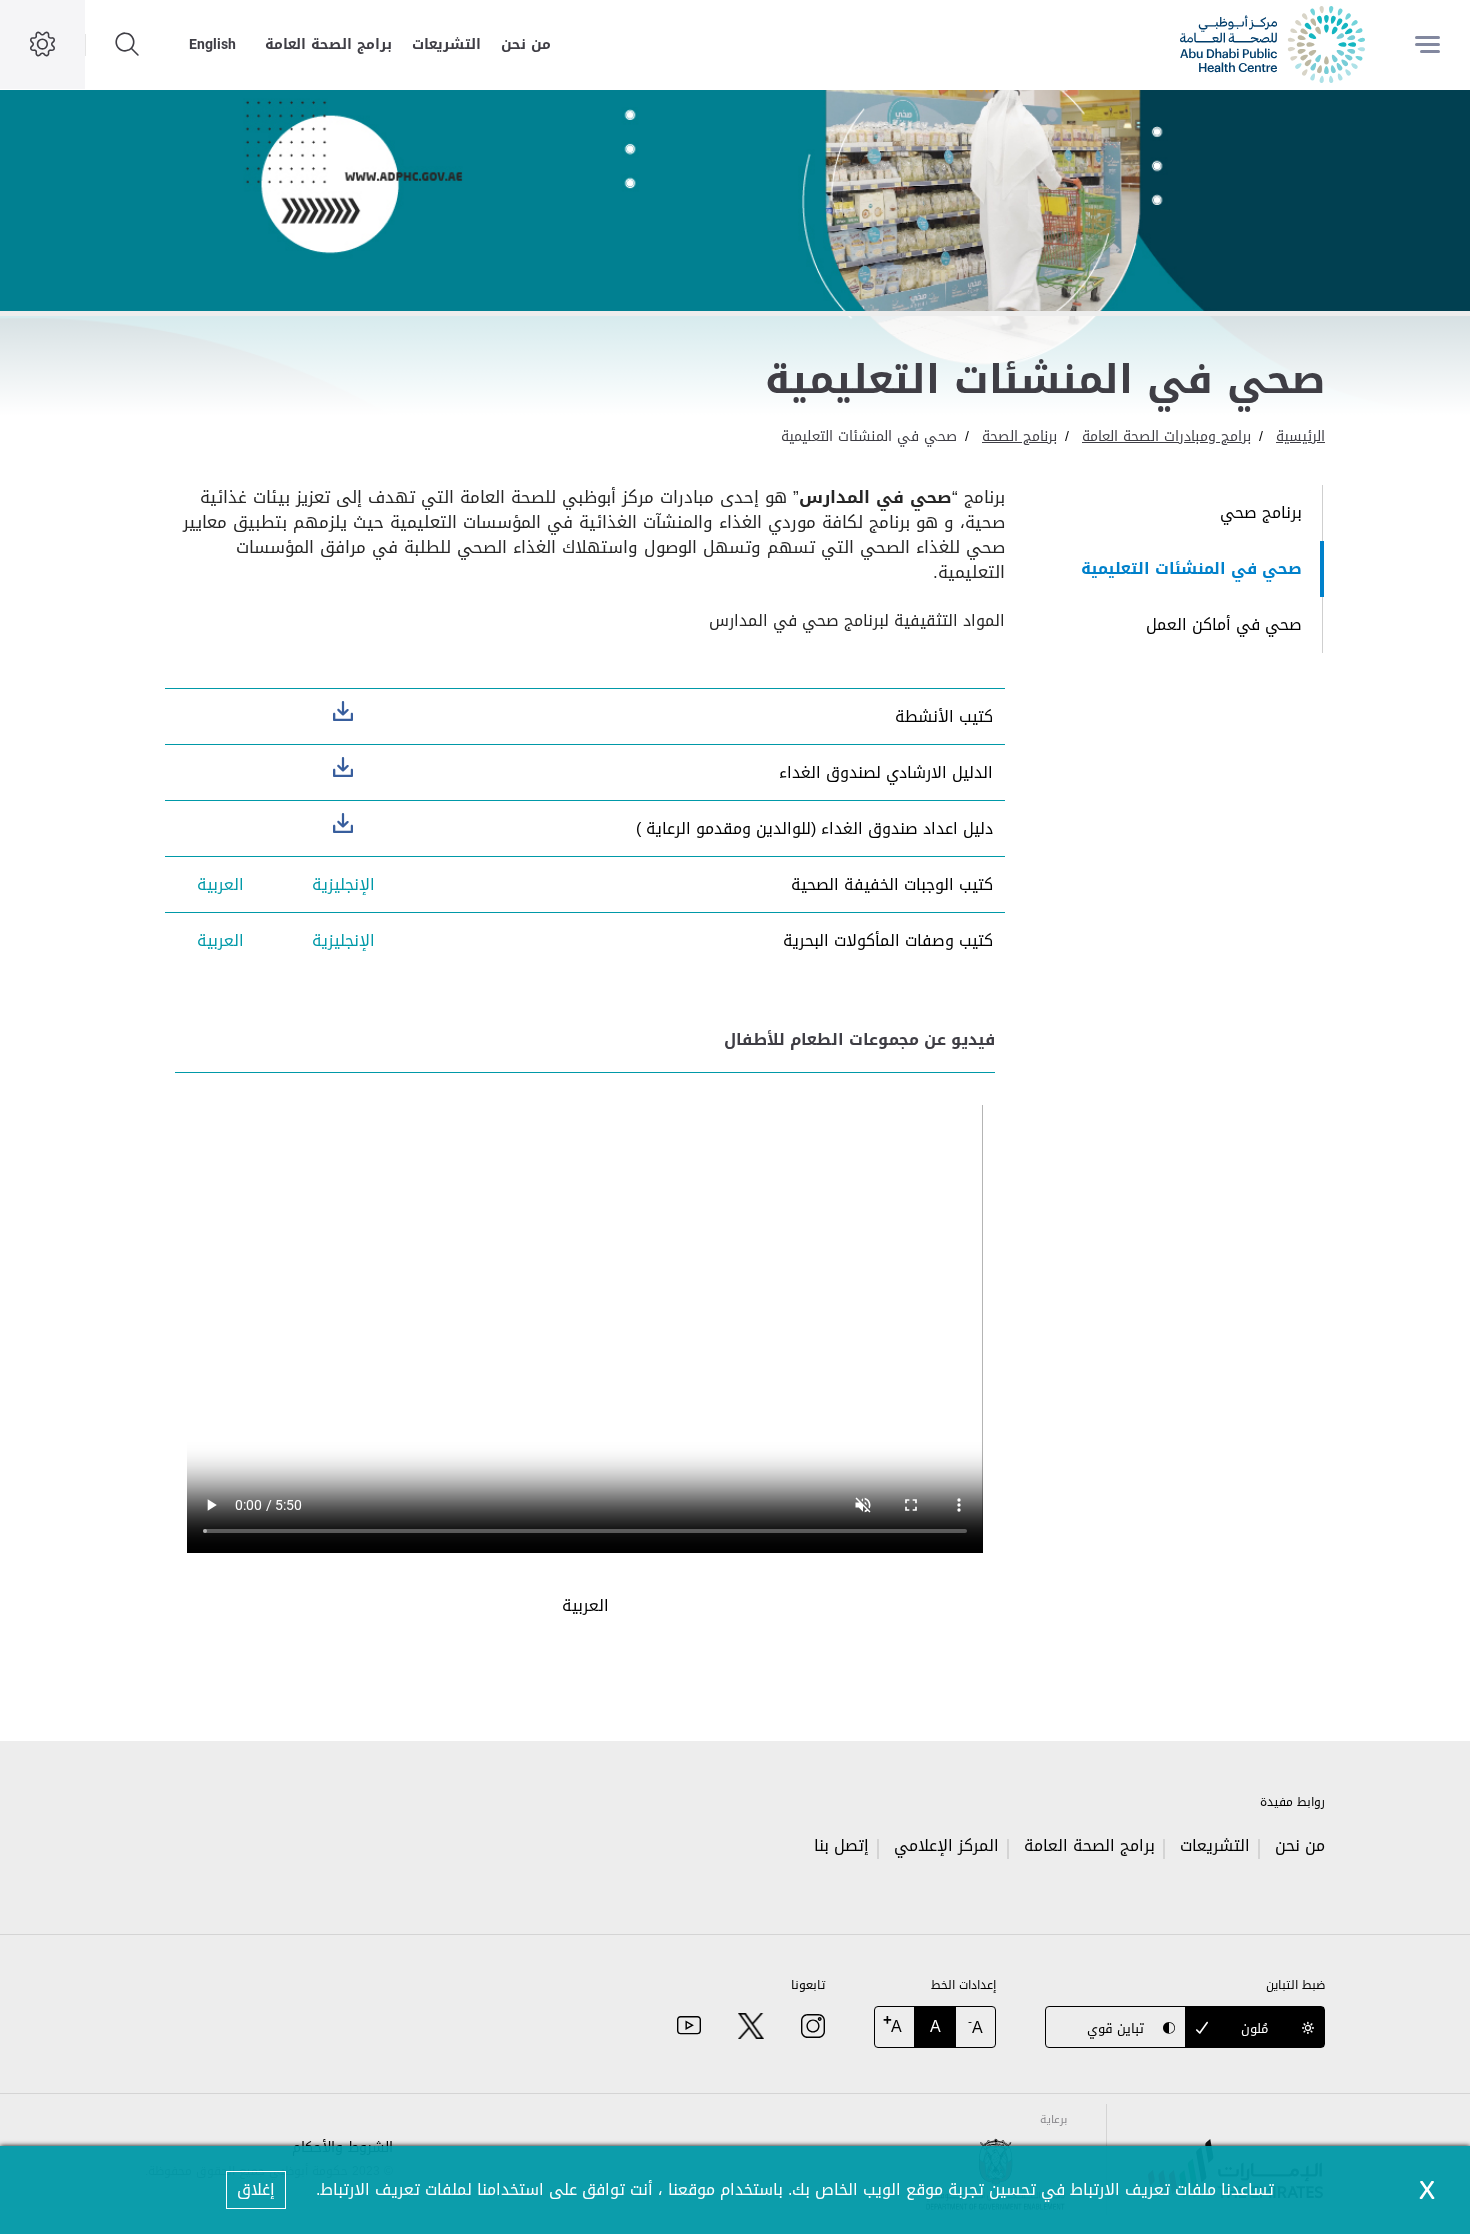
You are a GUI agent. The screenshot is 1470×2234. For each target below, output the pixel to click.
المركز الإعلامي (946, 1845)
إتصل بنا (841, 1845)
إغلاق (256, 2189)
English (212, 44)
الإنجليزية (343, 711)
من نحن (526, 44)
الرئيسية (1300, 436)
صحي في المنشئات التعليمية (869, 436)
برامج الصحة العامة (328, 44)
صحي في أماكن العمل (1224, 624)
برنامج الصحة (1019, 436)
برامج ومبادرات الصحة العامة (1166, 436)
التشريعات (446, 44)
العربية (220, 884)
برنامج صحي (1261, 512)
